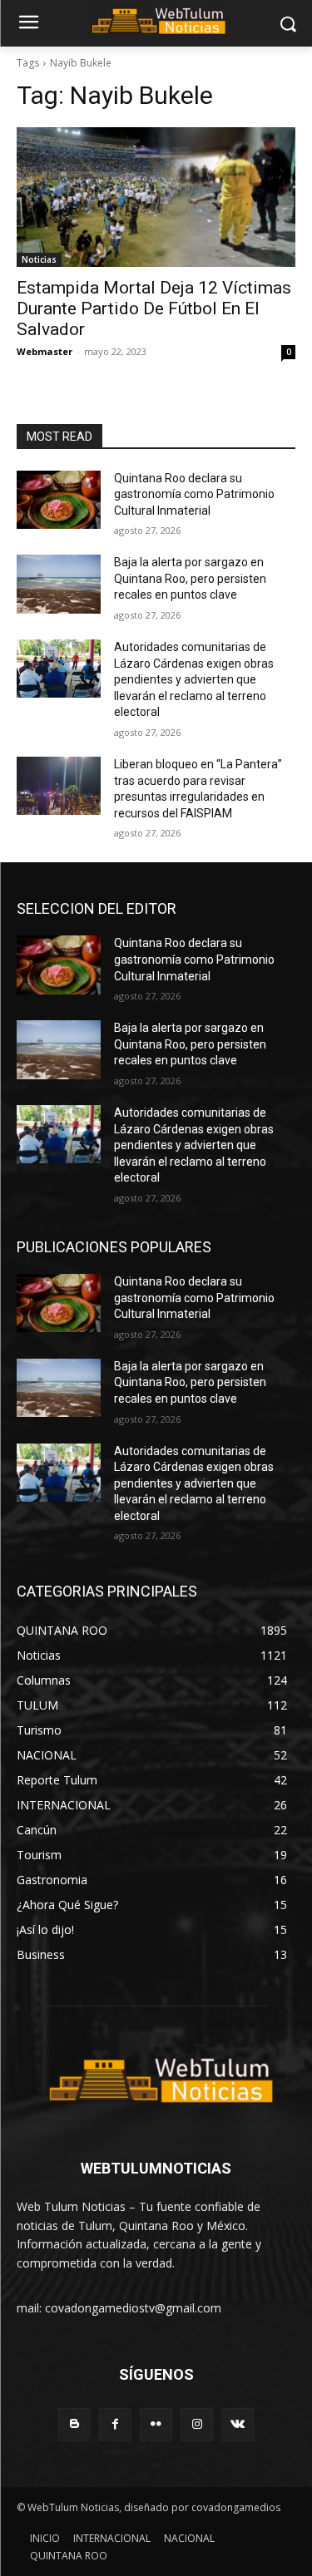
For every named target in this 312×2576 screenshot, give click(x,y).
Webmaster (45, 351)
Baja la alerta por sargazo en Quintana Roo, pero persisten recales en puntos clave (190, 578)
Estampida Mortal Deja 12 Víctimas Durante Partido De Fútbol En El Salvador (154, 308)
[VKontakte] (238, 2424)
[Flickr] (156, 2424)
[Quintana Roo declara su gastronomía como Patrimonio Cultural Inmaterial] (59, 500)
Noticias (39, 259)
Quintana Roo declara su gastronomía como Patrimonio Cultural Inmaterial (194, 494)
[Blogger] (74, 2424)
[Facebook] (115, 2424)
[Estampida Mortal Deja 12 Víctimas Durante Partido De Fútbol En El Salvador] (156, 197)
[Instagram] (197, 2424)
